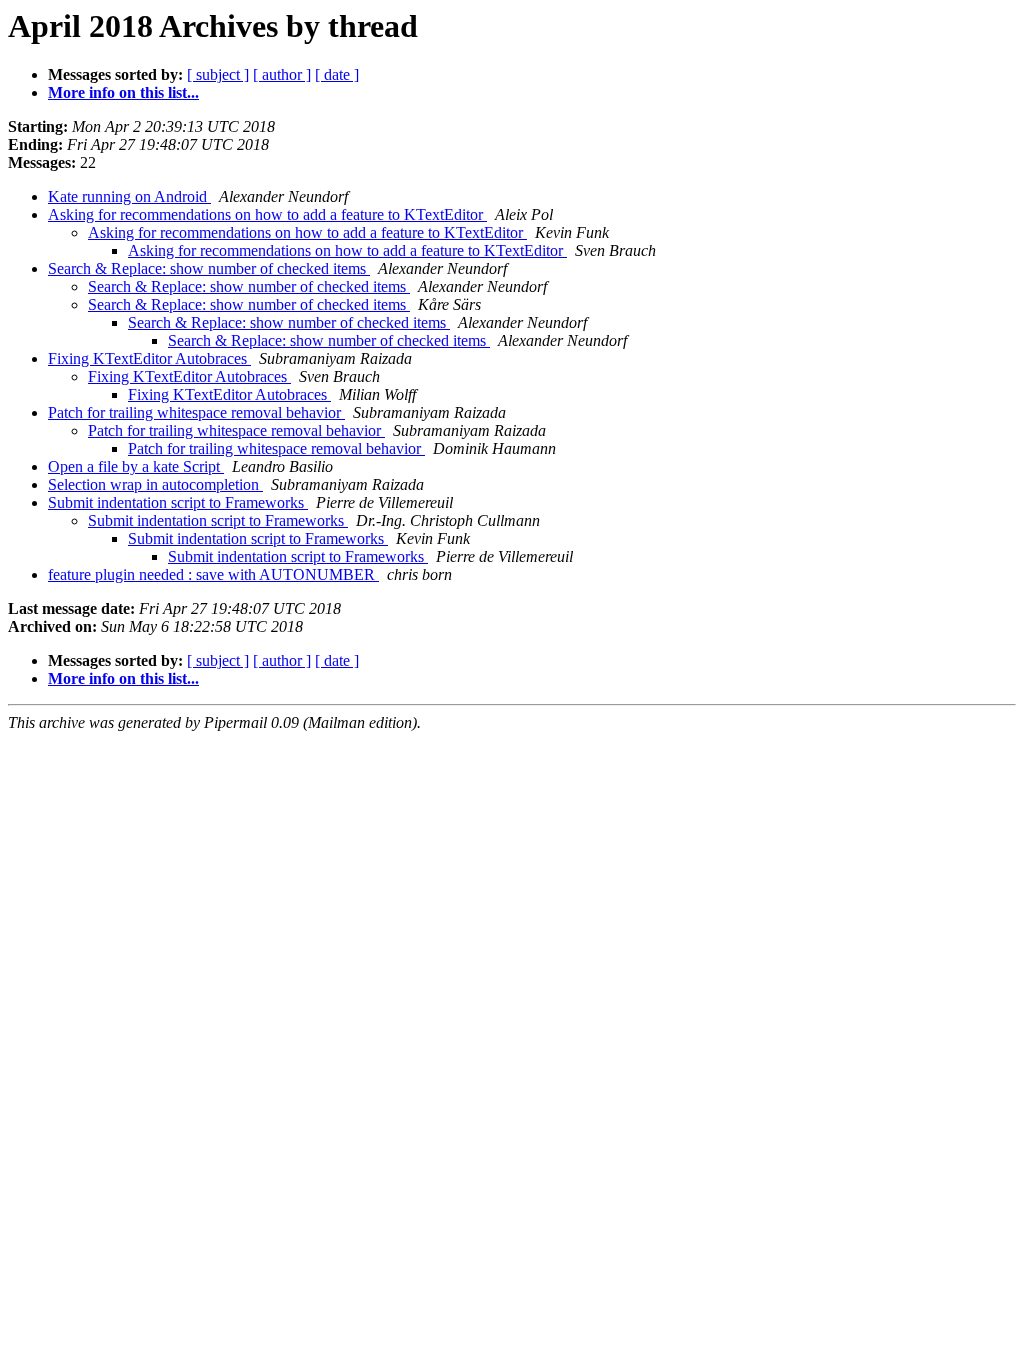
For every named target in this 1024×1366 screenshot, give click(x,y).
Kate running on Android (129, 196)
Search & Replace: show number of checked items (209, 268)
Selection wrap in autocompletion (155, 484)
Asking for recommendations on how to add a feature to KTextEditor (267, 214)
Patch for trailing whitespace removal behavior (196, 412)
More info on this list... (123, 92)
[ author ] (282, 74)
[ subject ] (218, 74)
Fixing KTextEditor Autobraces (149, 358)
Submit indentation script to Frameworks (178, 502)
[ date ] (337, 74)
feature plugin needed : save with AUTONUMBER (213, 574)
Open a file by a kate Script (136, 466)
